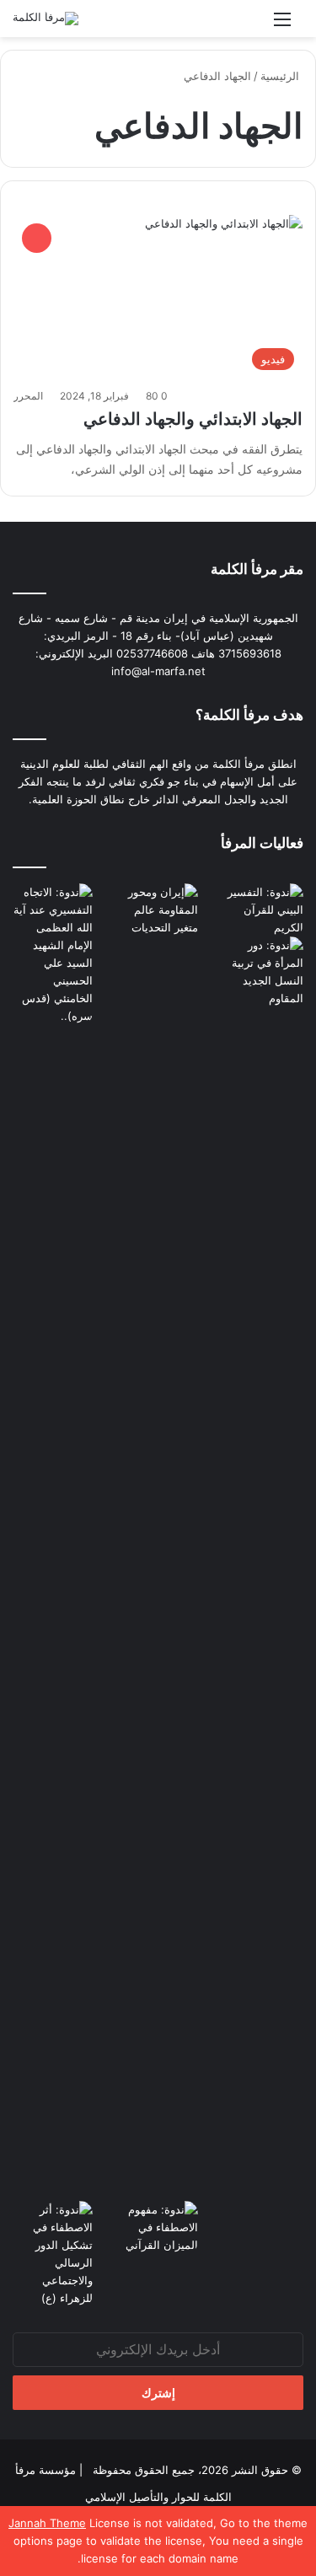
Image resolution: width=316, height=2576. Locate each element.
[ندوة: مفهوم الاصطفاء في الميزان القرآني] (158, 2227)
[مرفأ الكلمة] (46, 19)
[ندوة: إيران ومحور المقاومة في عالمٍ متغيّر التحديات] (158, 1516)
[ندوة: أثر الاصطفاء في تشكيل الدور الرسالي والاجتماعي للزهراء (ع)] (53, 2254)
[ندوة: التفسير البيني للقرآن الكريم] (263, 910)
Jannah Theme (47, 2523)
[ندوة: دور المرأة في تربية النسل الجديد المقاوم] (263, 1569)
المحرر (28, 396)
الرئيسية (281, 76)
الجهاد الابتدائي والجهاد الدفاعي (193, 419)
